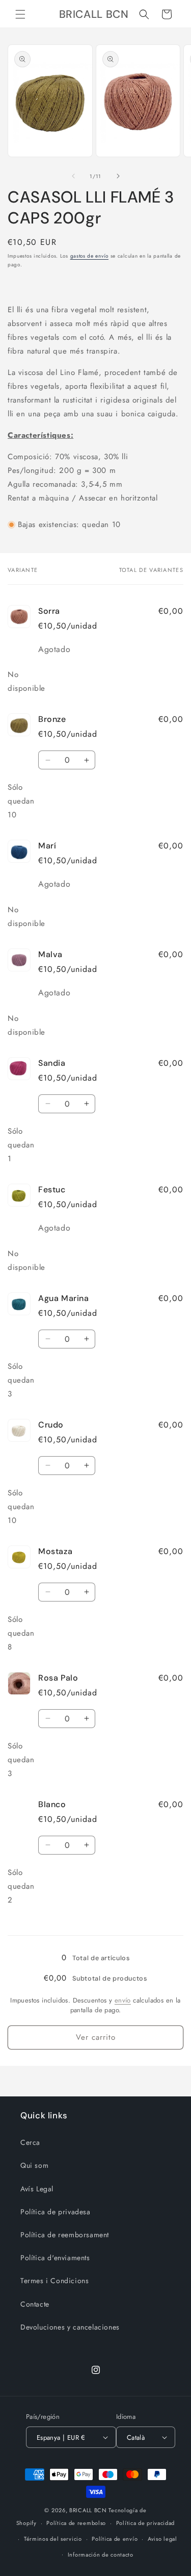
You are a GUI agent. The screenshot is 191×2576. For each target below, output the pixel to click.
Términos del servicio (53, 2539)
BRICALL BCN (88, 2510)
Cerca (30, 2142)
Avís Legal (37, 2189)
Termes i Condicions (54, 2281)
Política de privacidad (145, 2523)
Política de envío (115, 2539)
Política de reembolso (76, 2523)
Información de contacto (101, 2555)
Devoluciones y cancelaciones (70, 2327)
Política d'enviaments (55, 2258)
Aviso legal (162, 2539)
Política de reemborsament (65, 2235)
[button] (20, 14)
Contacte (35, 2304)
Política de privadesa (56, 2212)
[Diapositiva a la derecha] (118, 176)
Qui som (34, 2165)
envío (123, 2000)
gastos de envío (90, 256)
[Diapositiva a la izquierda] (73, 176)
